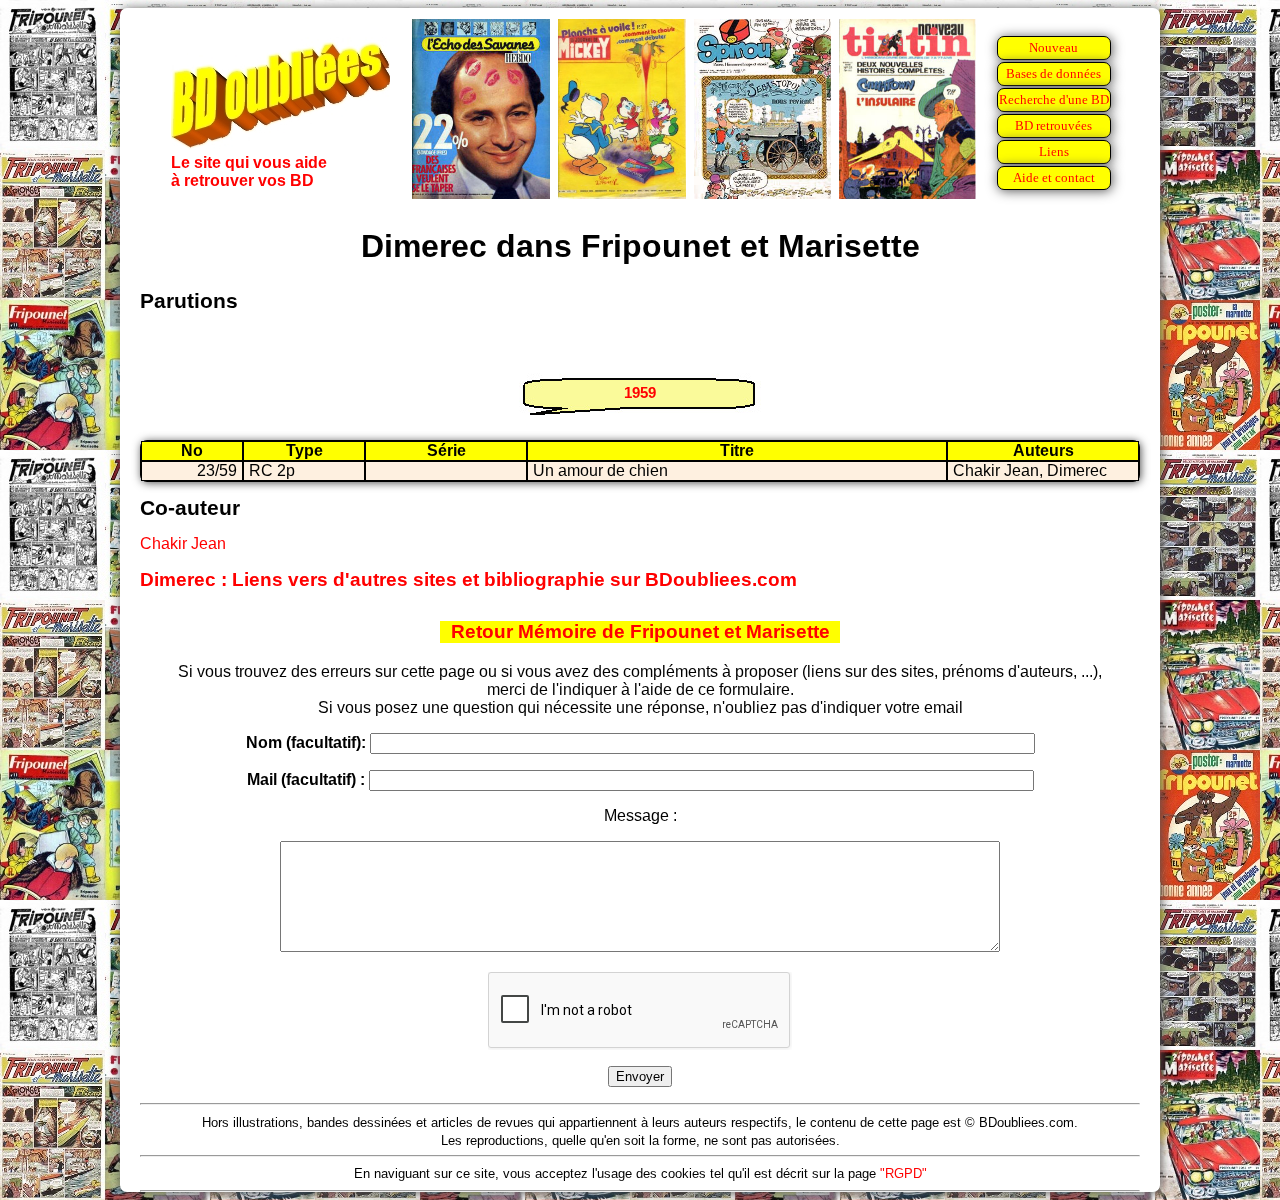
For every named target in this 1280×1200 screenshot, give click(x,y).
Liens (1054, 151)
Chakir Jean (183, 543)
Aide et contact (1054, 177)
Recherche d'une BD (1054, 99)
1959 (640, 392)
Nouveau (1053, 47)
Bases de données (1053, 73)
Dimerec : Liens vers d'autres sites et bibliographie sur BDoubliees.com (468, 579)
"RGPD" (903, 1173)
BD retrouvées (1053, 125)
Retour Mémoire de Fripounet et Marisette (640, 631)
